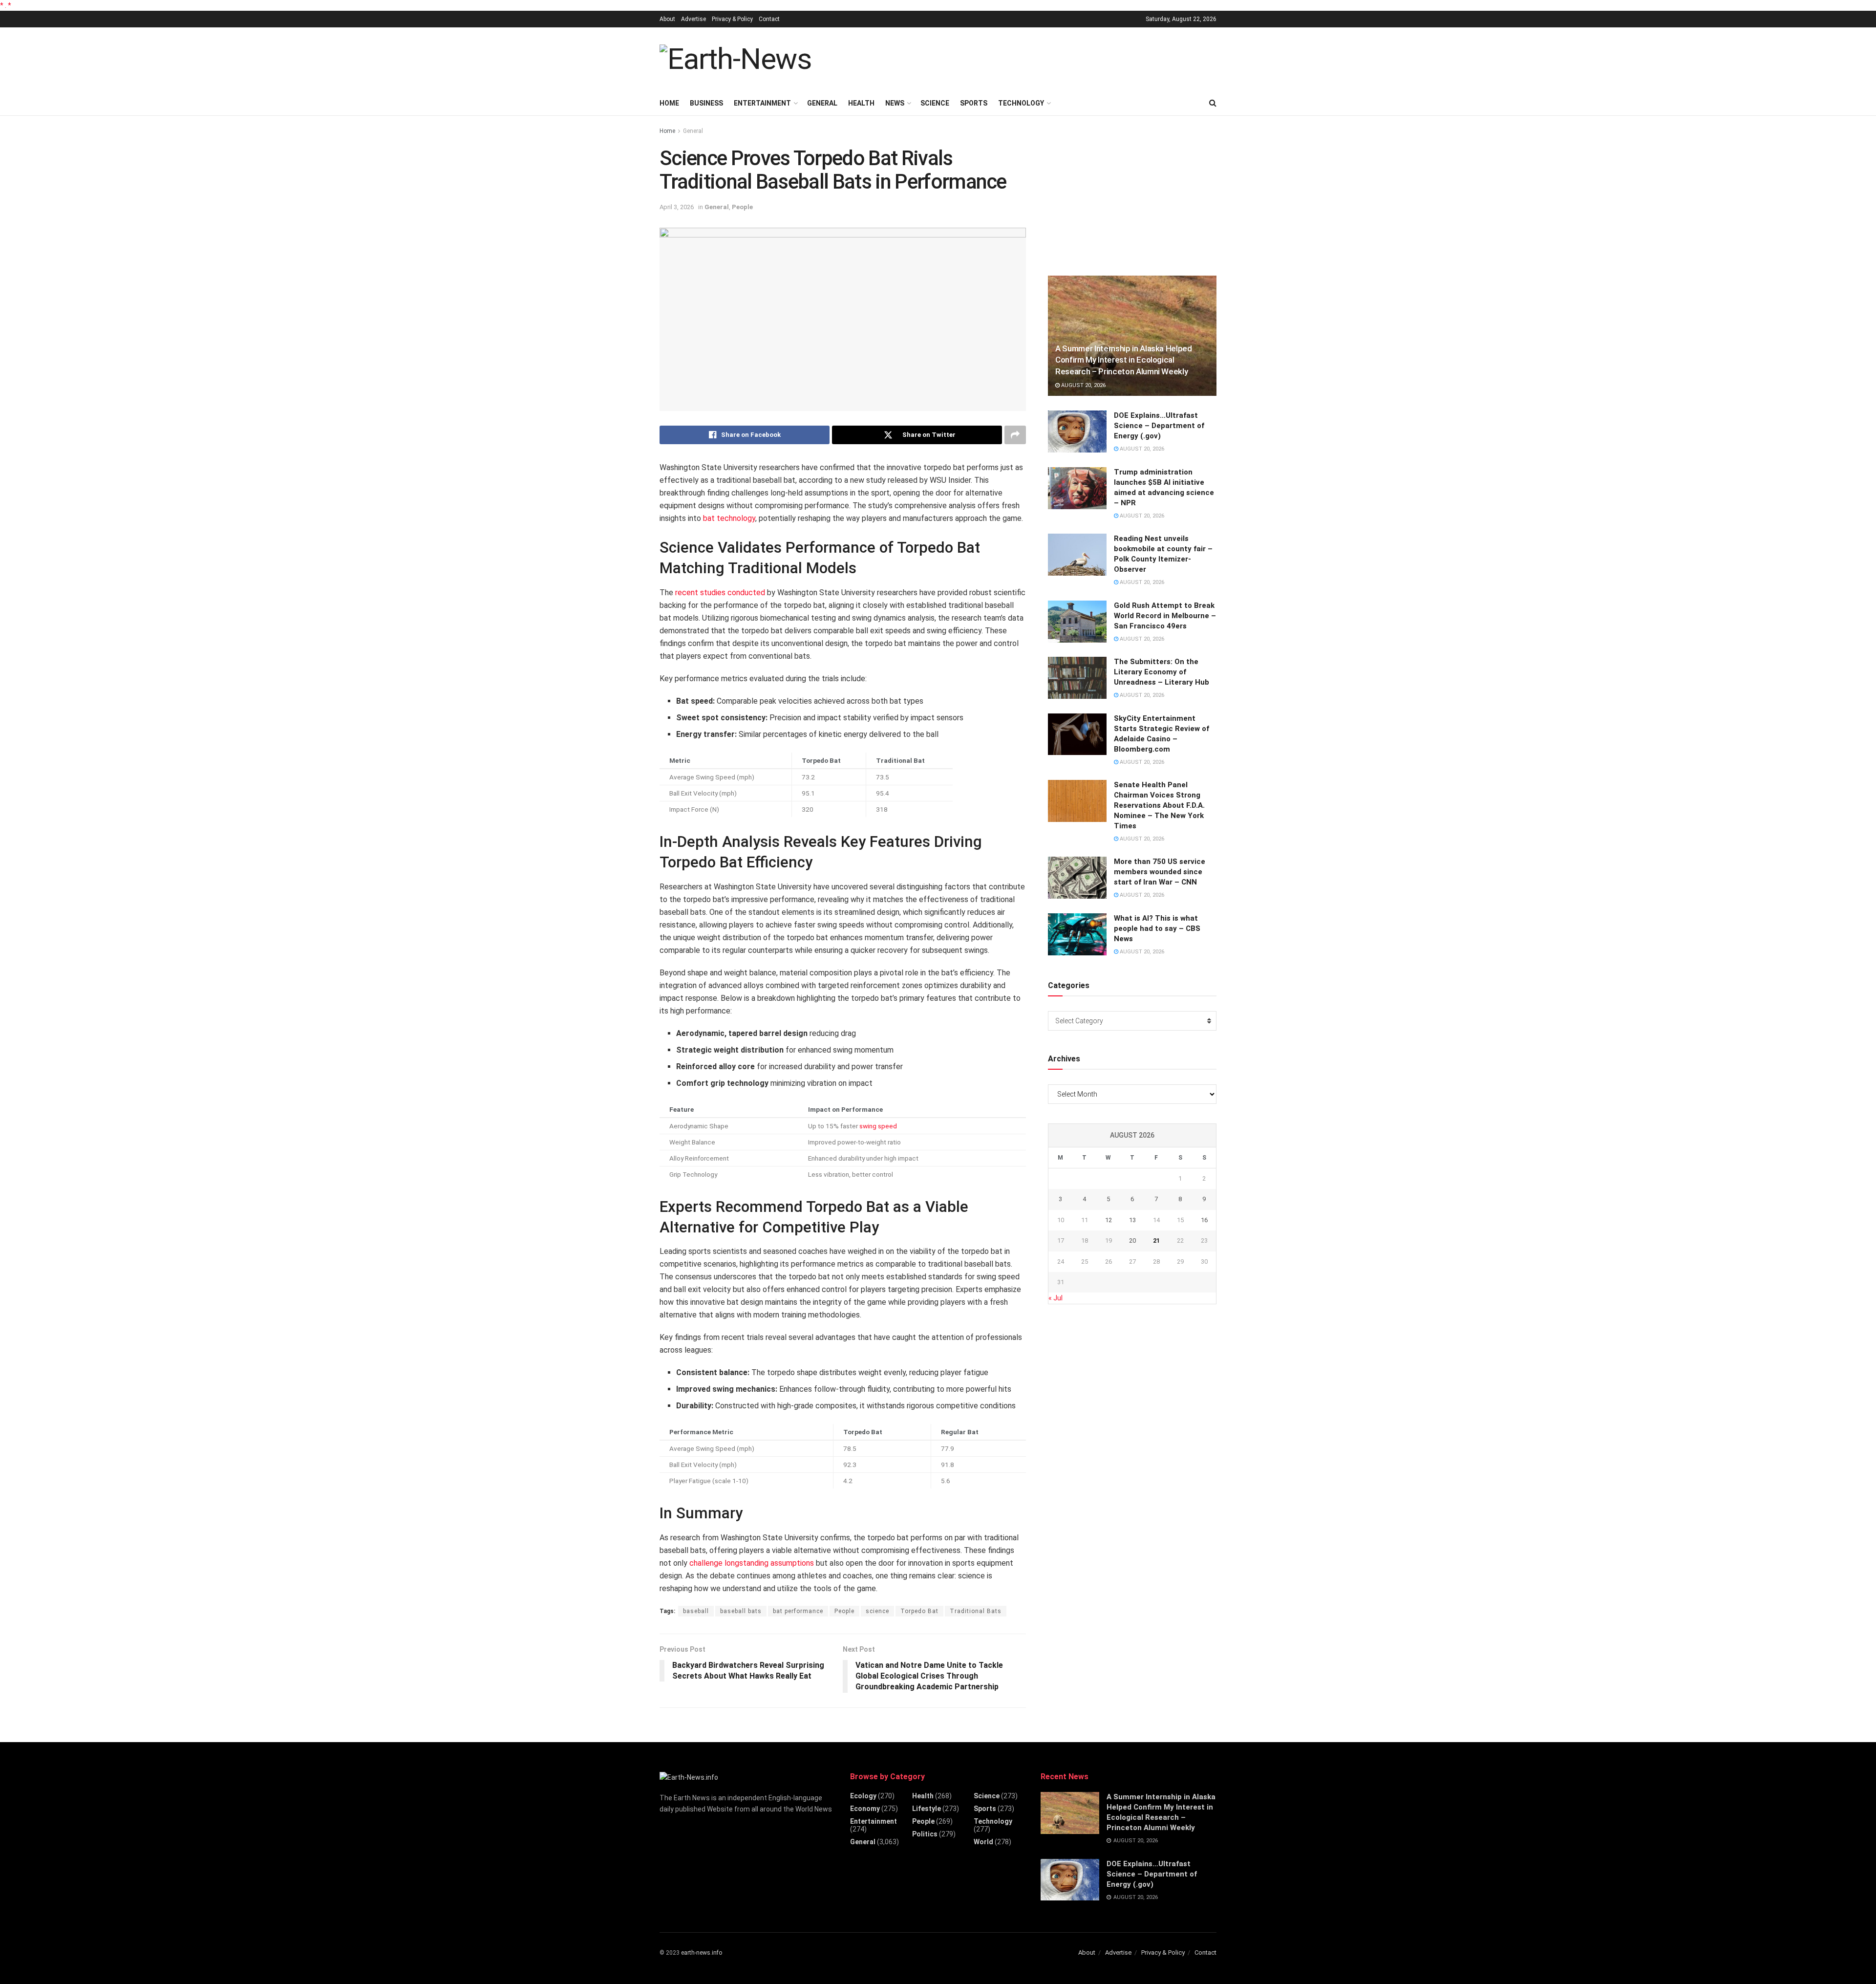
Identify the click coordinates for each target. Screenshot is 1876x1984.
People (742, 207)
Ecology (863, 1796)
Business (706, 103)
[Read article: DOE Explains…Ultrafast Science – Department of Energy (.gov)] (1077, 431)
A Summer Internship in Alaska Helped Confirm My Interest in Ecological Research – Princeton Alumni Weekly (1124, 360)
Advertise (693, 19)
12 (1109, 1220)
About (667, 19)
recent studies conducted (720, 593)
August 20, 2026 (1083, 385)
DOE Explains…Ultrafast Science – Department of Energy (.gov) (1159, 426)
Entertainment (762, 103)
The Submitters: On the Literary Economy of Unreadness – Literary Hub (1162, 672)
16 (1204, 1220)
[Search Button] (1213, 103)
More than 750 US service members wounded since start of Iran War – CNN (1160, 872)
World (983, 1842)
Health (861, 103)
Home (669, 103)
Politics (925, 1834)
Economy (865, 1809)
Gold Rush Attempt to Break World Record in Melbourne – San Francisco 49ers (1165, 616)
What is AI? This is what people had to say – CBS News (1157, 928)
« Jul (1055, 1298)
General (822, 103)
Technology (1021, 103)
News (895, 103)
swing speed (878, 1126)
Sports (974, 103)
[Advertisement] (1039, 58)
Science (935, 103)
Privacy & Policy (732, 19)
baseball (696, 1611)
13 (1132, 1220)
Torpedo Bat (919, 1611)
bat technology (729, 518)
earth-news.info (702, 1953)
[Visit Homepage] (735, 59)
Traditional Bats (976, 1611)
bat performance (798, 1611)
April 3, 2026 (677, 207)
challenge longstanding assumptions (752, 1563)
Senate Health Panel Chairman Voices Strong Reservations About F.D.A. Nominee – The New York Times (1159, 805)
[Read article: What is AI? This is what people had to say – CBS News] (1077, 934)
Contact (769, 19)
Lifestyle (927, 1809)
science (877, 1611)
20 (1132, 1240)
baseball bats (741, 1611)
